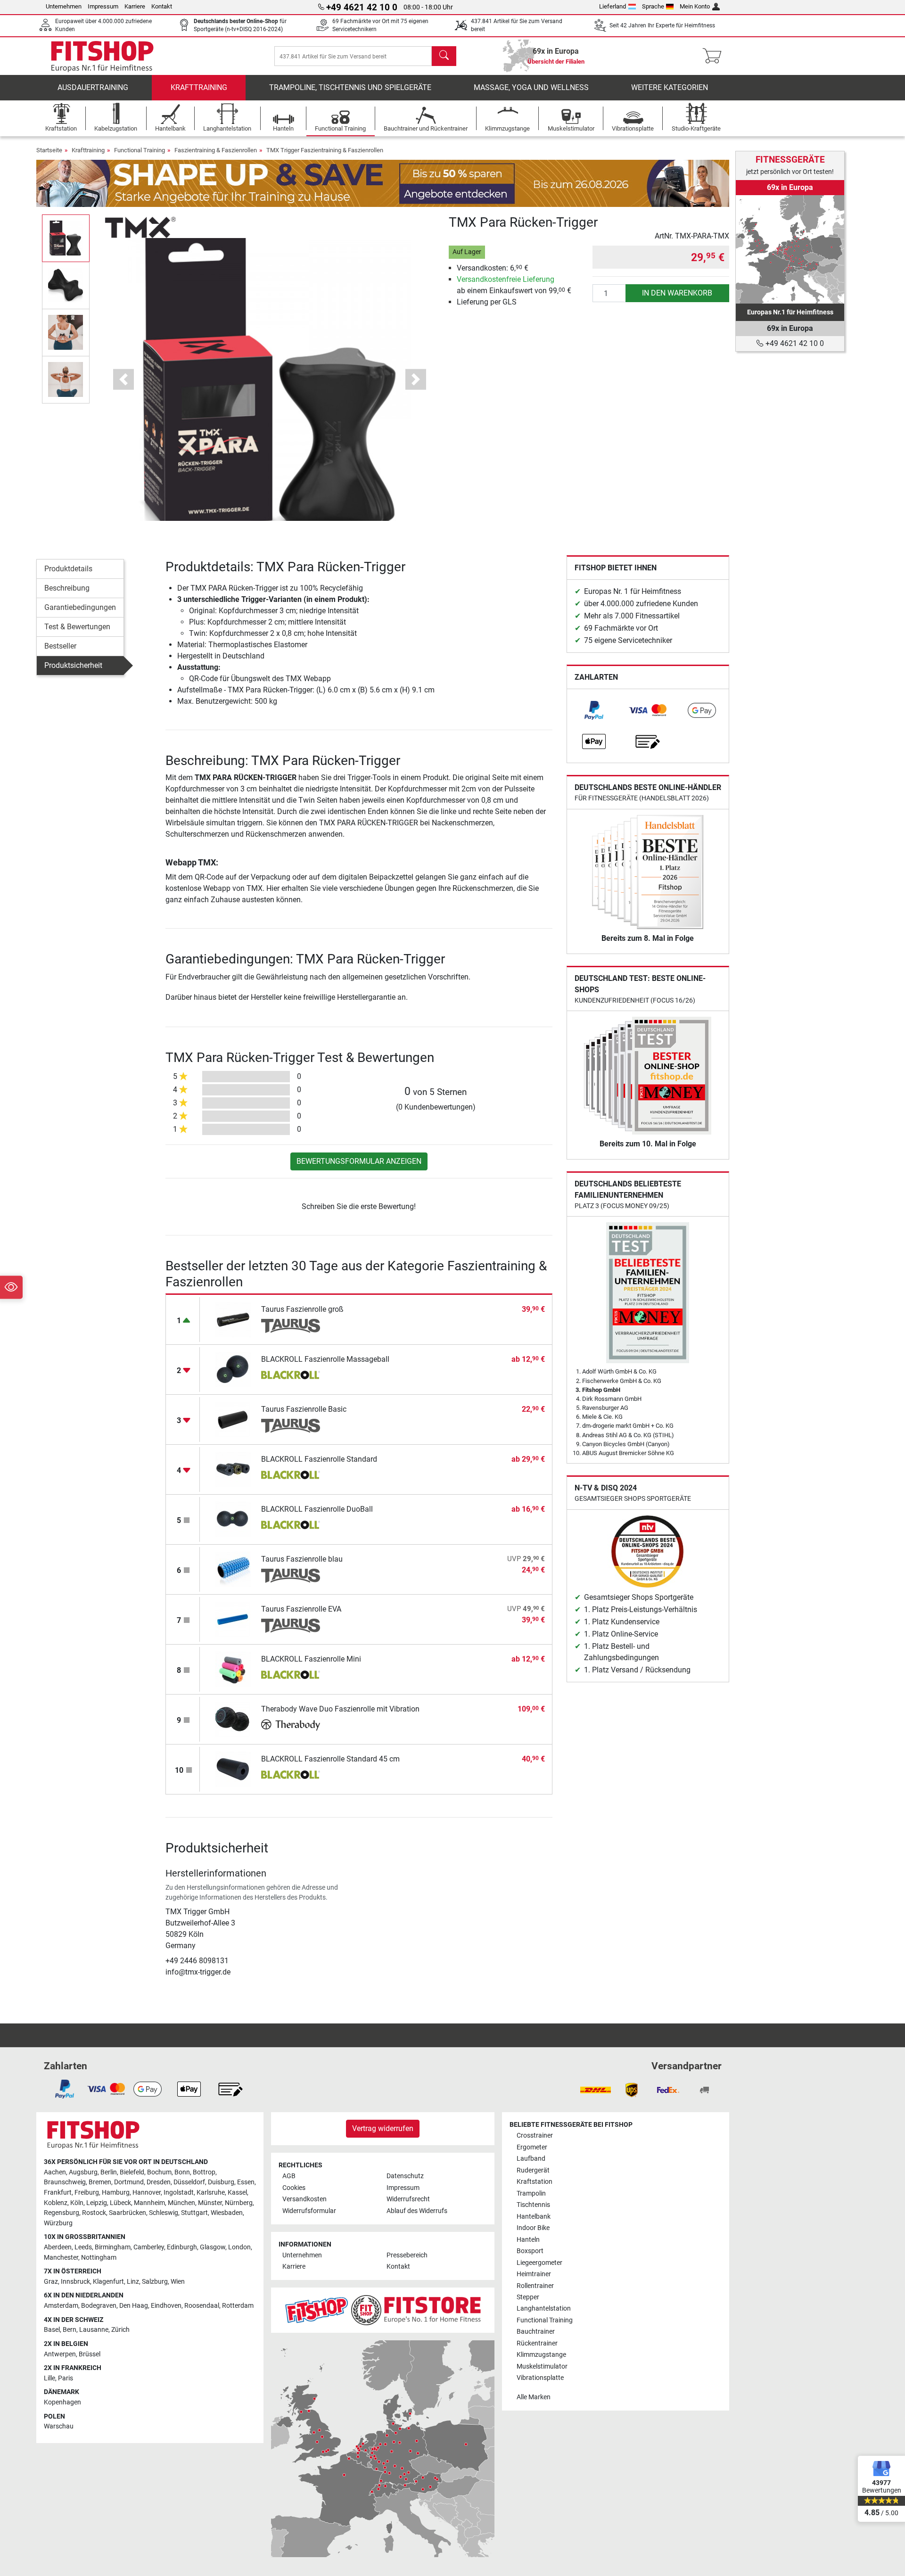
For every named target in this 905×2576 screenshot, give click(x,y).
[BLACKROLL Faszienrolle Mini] (233, 1669)
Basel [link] (52, 2330)
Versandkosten (304, 2199)
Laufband (531, 2159)
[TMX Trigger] (140, 227)
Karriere (135, 6)
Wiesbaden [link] (227, 2213)
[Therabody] (291, 1726)
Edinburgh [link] (182, 2247)
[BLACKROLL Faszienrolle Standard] (233, 1469)
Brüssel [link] (90, 2354)
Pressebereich (407, 2255)
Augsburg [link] (83, 2172)
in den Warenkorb (677, 293)
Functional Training (140, 150)
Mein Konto (695, 6)
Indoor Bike (533, 2228)
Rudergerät (533, 2170)
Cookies (294, 2188)
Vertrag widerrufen (383, 2128)
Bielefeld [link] (132, 2172)
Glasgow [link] (213, 2247)
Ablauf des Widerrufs (417, 2211)
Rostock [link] (94, 2213)
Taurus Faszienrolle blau (302, 1559)
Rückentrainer (537, 2343)
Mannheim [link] (149, 2203)
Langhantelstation (544, 2309)
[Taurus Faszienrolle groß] (233, 1319)
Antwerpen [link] (60, 2354)
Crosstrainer (535, 2136)
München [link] (181, 2203)
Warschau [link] (59, 2426)
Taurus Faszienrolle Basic (304, 1409)
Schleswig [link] (164, 2213)
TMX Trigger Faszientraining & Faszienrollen (325, 150)
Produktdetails (68, 569)
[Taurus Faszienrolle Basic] (233, 1419)
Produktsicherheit (73, 665)
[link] (594, 710)
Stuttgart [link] (194, 2213)
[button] (66, 238)
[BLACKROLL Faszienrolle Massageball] (233, 1369)
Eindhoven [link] (166, 2306)
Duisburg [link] (221, 2182)
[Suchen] (444, 56)
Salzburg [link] (155, 2282)
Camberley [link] (149, 2247)
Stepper (528, 2297)
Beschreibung (67, 588)
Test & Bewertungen (77, 627)
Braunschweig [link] (65, 2182)
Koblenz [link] (56, 2203)
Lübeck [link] (120, 2203)
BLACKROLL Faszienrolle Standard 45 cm (330, 1759)
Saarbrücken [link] (128, 2213)
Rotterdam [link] (238, 2306)
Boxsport (530, 2251)
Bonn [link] (182, 2172)
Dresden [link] (159, 2182)
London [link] (239, 2247)
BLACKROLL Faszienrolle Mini (311, 1659)
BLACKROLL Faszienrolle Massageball (325, 1359)
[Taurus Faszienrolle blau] (233, 1569)
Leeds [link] (83, 2247)
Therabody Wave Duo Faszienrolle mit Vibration (340, 1709)
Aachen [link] (55, 2172)
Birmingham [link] (113, 2247)
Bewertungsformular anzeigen (359, 1161)
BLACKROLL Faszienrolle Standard (319, 1459)
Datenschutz (405, 2176)
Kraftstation (535, 2182)
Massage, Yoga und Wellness (531, 87)
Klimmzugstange (541, 2355)
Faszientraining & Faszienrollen (216, 150)
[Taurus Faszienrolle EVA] (233, 1619)
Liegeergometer (539, 2263)
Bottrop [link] (204, 2172)
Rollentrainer (535, 2286)
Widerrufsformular (309, 2211)
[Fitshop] (102, 55)
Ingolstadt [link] (179, 2193)
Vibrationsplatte (540, 2378)
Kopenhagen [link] (62, 2402)
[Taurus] (291, 1326)
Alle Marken (534, 2397)
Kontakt (162, 6)
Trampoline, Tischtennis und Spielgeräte (350, 87)
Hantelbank (534, 2217)
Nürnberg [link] (239, 2203)
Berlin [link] (109, 2172)
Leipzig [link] (97, 2203)
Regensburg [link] (62, 2213)
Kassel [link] (237, 2193)
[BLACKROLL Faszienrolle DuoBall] (233, 1519)
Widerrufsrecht (408, 2199)
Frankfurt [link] (58, 2193)
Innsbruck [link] (75, 2282)
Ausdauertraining (93, 87)
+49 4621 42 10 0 (794, 343)
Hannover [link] (147, 2193)
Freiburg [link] (87, 2193)
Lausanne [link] (94, 2330)
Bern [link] (70, 2330)
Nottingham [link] (99, 2258)
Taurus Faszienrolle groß (302, 1309)
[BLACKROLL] (291, 1376)
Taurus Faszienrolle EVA (301, 1609)
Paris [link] (66, 2378)
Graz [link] (51, 2282)
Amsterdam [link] (61, 2306)
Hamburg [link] (116, 2193)
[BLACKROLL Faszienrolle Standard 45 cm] (233, 1769)
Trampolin (531, 2193)
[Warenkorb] (715, 56)
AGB (289, 2176)
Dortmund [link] (129, 2182)
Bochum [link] (159, 2172)
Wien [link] (178, 2282)
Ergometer (532, 2147)
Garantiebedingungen (80, 607)
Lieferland (613, 6)
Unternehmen (64, 6)
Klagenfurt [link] (108, 2282)
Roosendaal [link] (202, 2306)
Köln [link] (77, 2203)
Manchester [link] (61, 2258)
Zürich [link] (120, 2330)
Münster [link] (210, 2203)
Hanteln (528, 2240)
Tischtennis (533, 2205)
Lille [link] (49, 2378)
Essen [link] (246, 2182)
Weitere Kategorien (670, 87)
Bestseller (60, 646)
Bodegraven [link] (99, 2306)
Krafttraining (199, 87)
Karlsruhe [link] (211, 2193)
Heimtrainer (534, 2274)
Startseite (49, 150)
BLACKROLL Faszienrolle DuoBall (317, 1509)
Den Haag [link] (134, 2306)
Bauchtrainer (536, 2332)
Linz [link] (133, 2282)
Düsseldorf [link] (189, 2182)
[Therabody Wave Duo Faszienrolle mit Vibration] (233, 1719)
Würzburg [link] (58, 2223)
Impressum (103, 6)
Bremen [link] (100, 2182)
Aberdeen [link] (58, 2247)
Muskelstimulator (542, 2366)
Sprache (653, 6)
